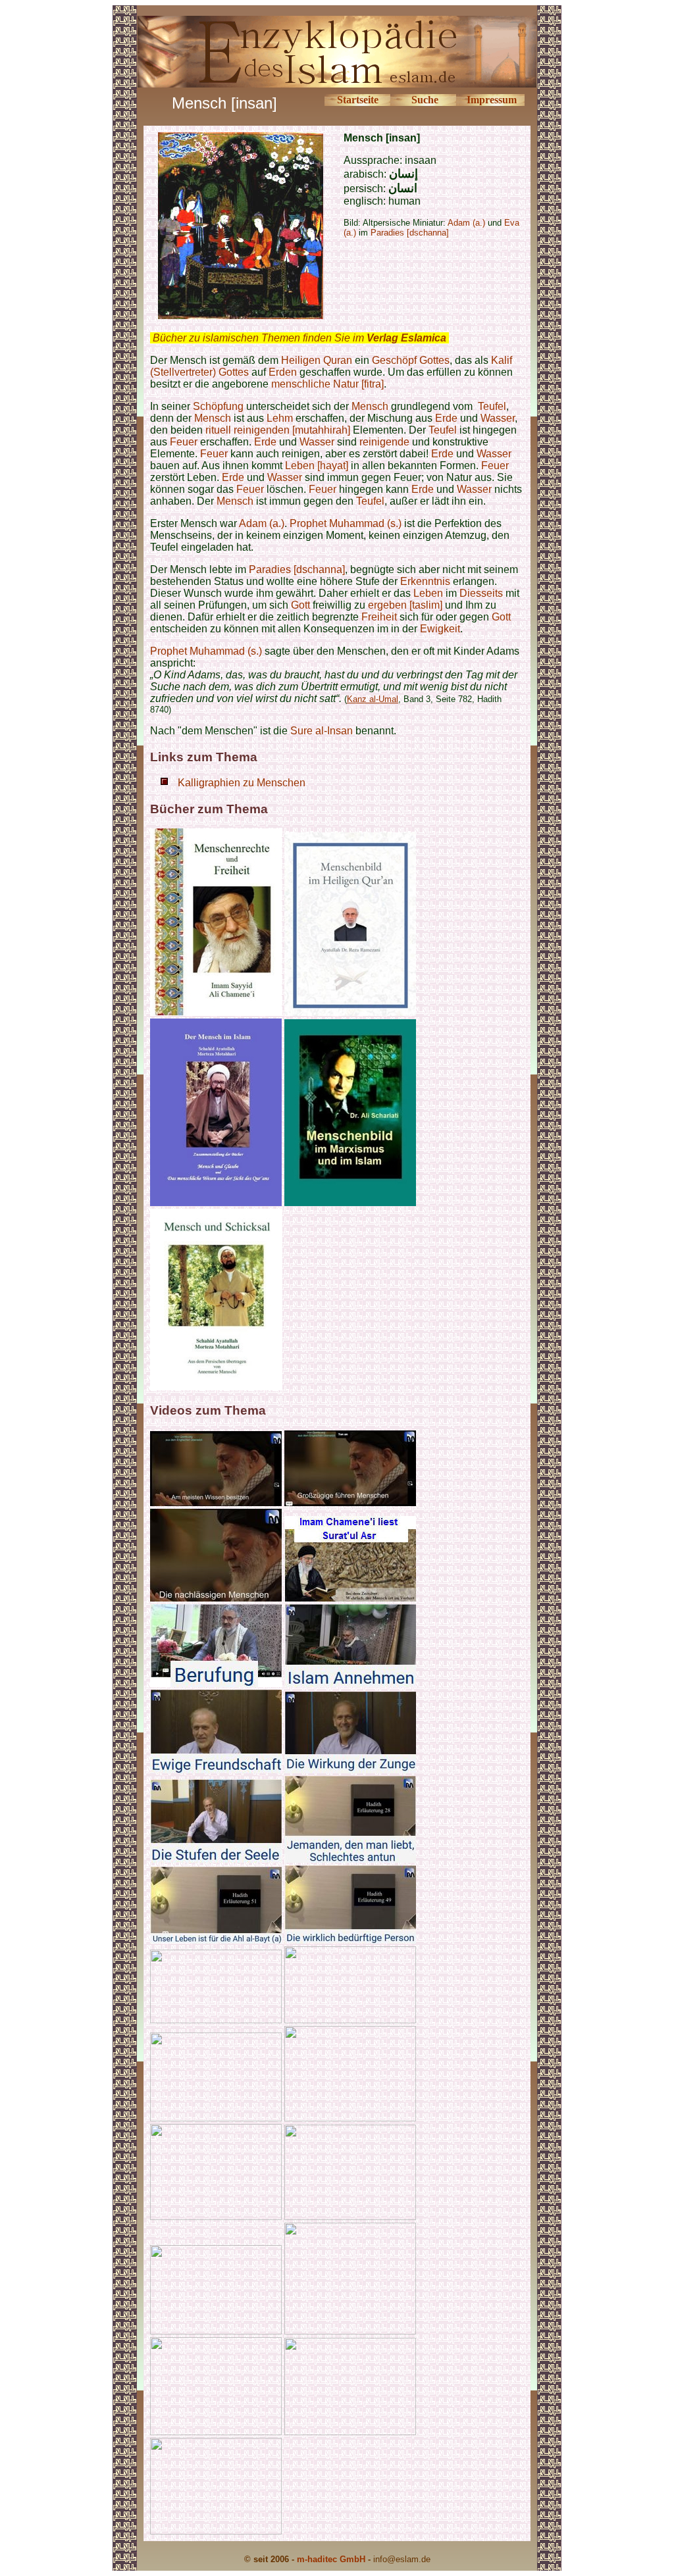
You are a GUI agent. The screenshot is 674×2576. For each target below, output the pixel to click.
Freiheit (379, 617)
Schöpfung (218, 406)
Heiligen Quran (317, 360)
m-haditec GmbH (331, 2559)
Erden (283, 372)
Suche (425, 100)
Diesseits (481, 593)
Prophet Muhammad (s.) (346, 523)
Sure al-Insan (322, 731)
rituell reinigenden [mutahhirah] (278, 430)
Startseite (358, 100)
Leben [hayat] (317, 466)
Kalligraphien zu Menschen (242, 783)
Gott (300, 605)
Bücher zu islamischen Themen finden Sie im (299, 338)
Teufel (491, 406)
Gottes (434, 360)
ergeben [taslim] (405, 605)
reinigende (384, 442)
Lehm (280, 418)
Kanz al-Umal (373, 699)
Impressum (492, 100)
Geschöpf (394, 360)
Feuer (184, 442)
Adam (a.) (262, 523)
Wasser (498, 418)
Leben (428, 593)
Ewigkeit (440, 629)
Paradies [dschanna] (410, 233)
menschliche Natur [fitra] (327, 384)
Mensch (370, 406)
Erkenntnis (425, 581)
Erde (446, 418)
